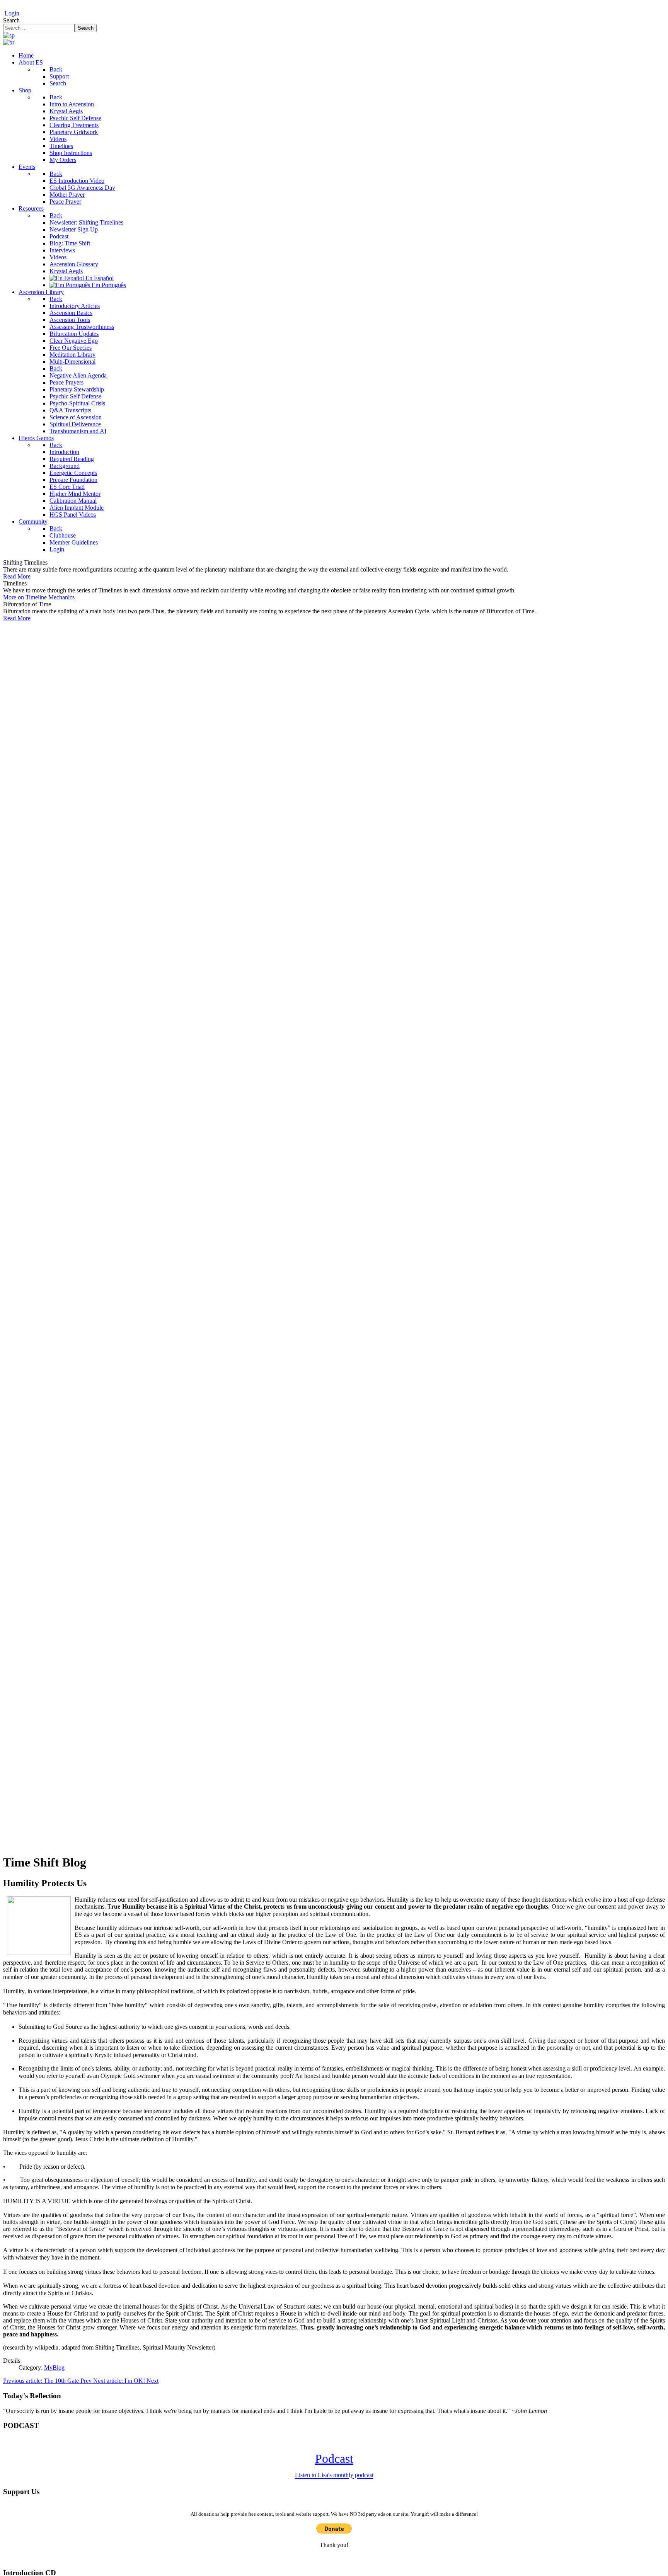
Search (11, 20)
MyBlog (54, 2368)
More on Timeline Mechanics (39, 597)
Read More (17, 576)
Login (11, 13)
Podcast (334, 2465)
